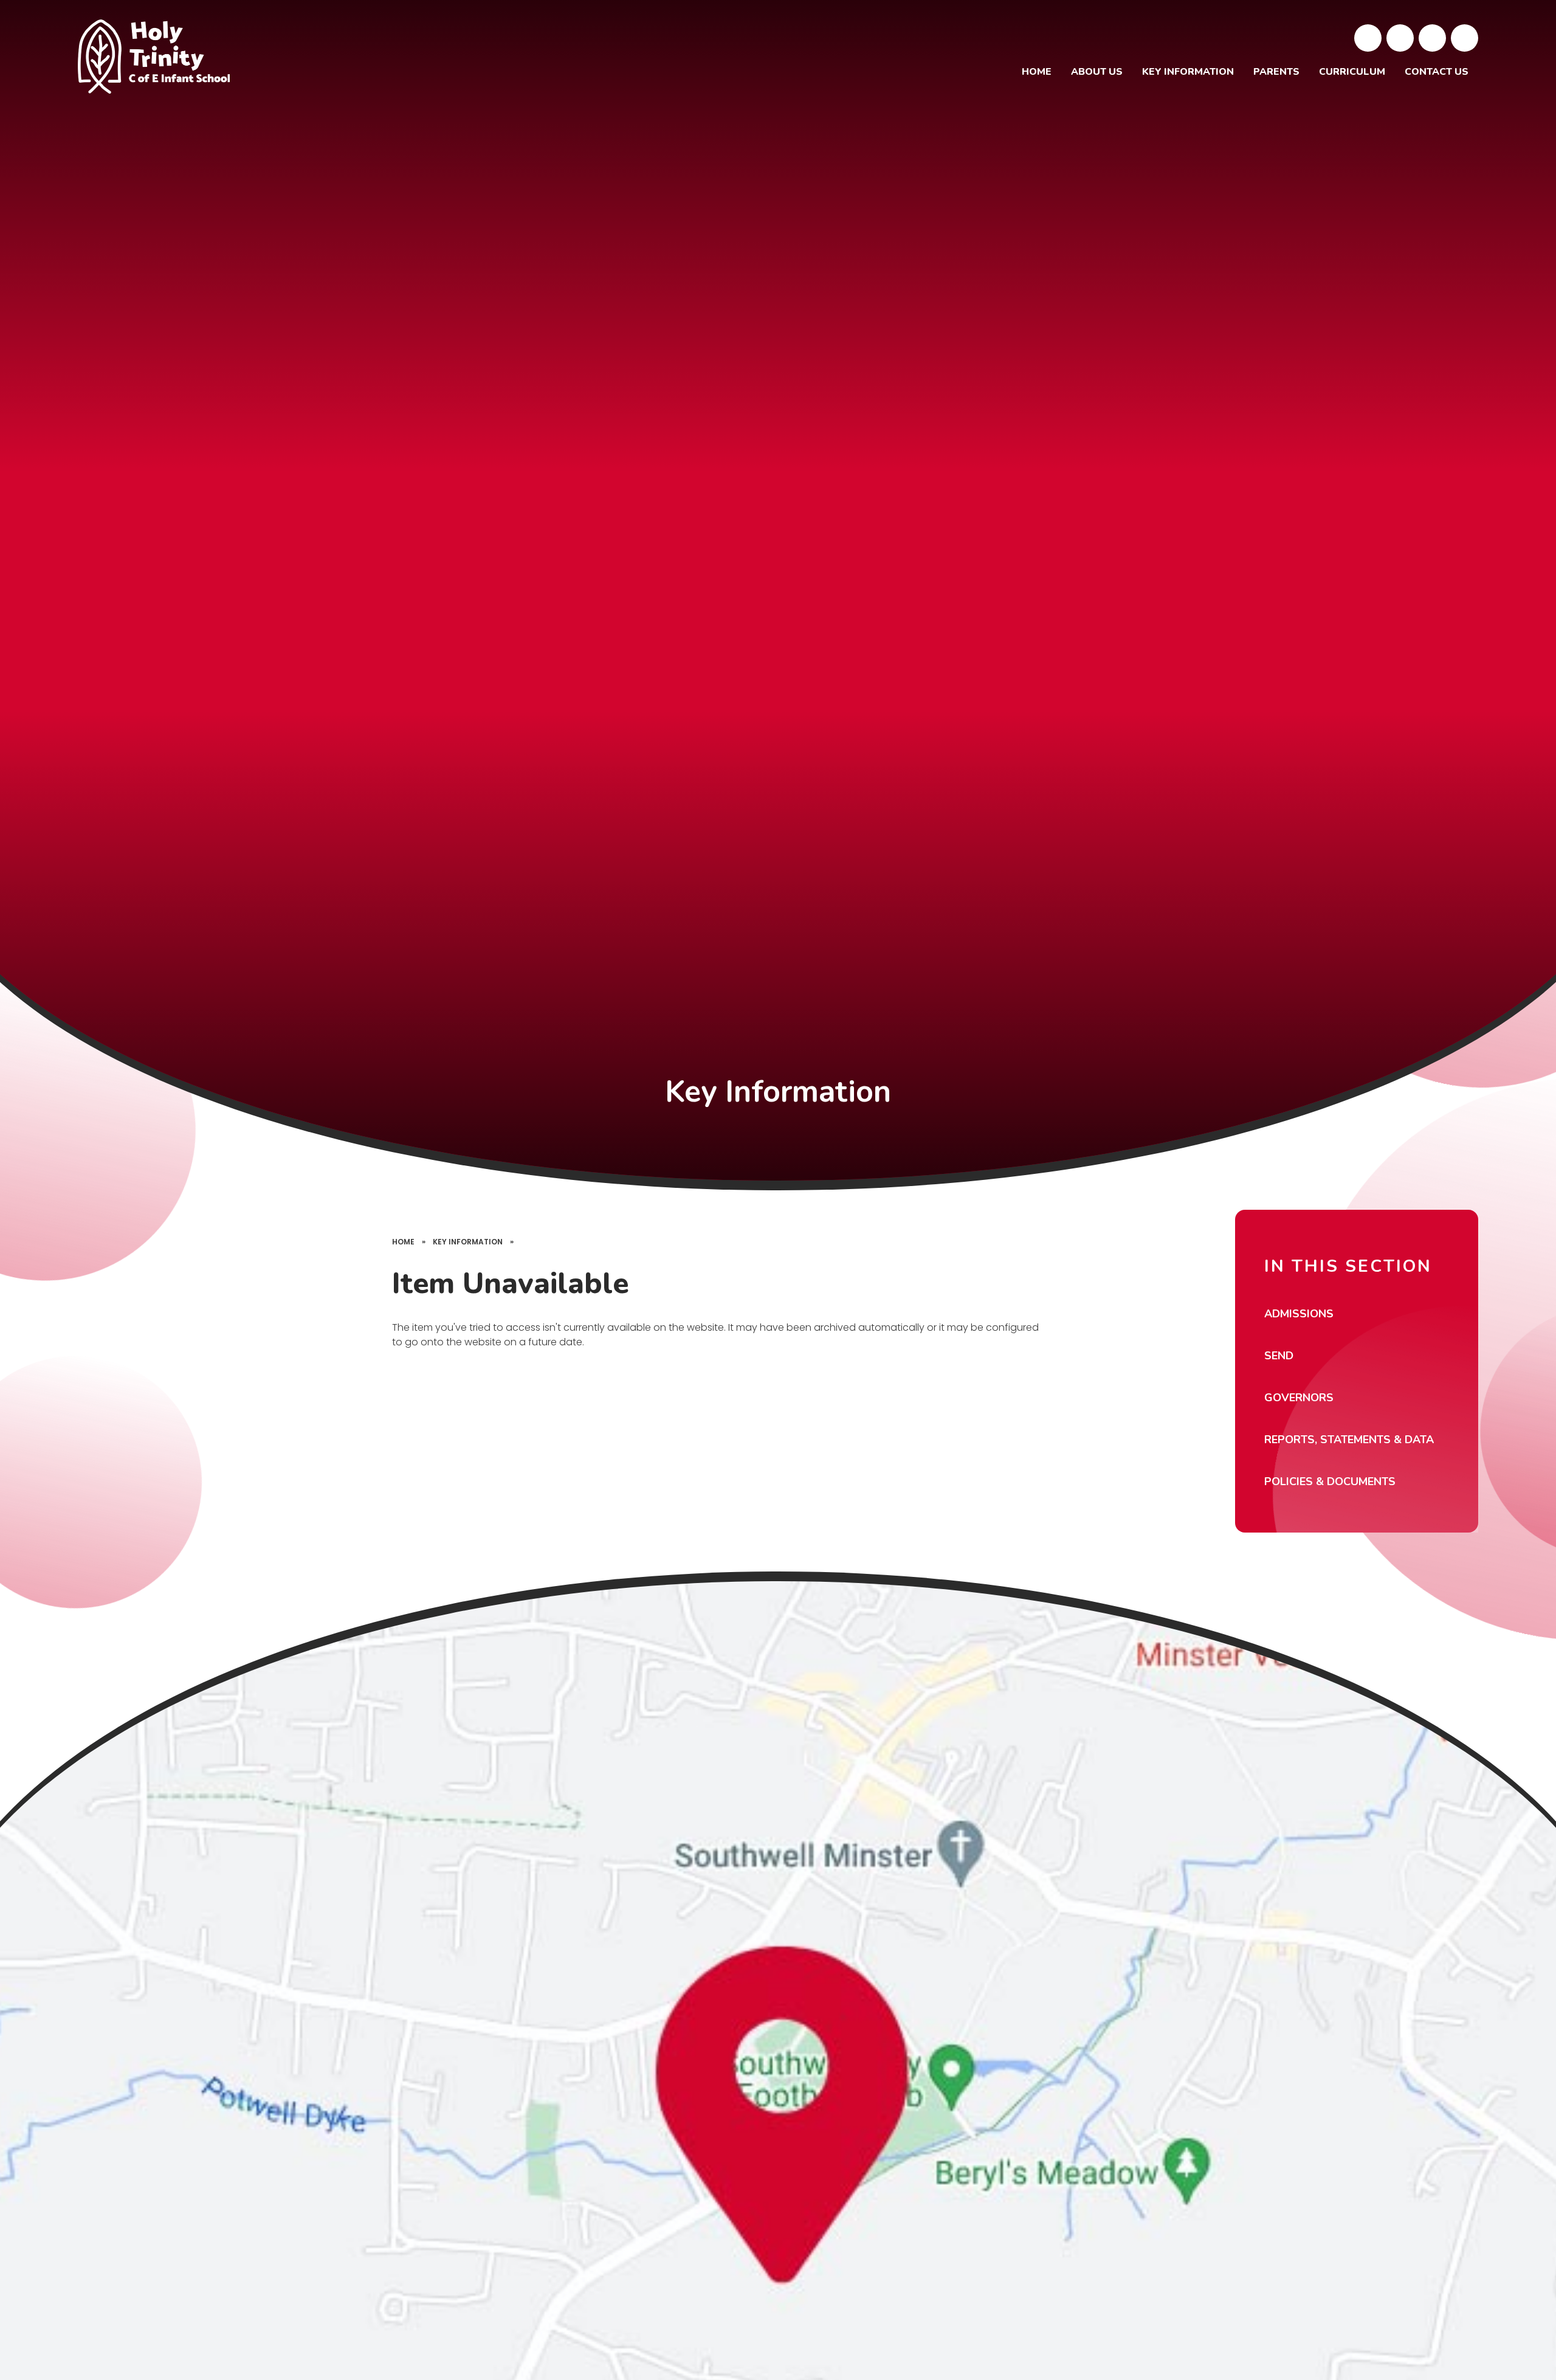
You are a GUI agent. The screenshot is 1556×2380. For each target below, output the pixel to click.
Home (403, 1242)
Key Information (468, 1242)
